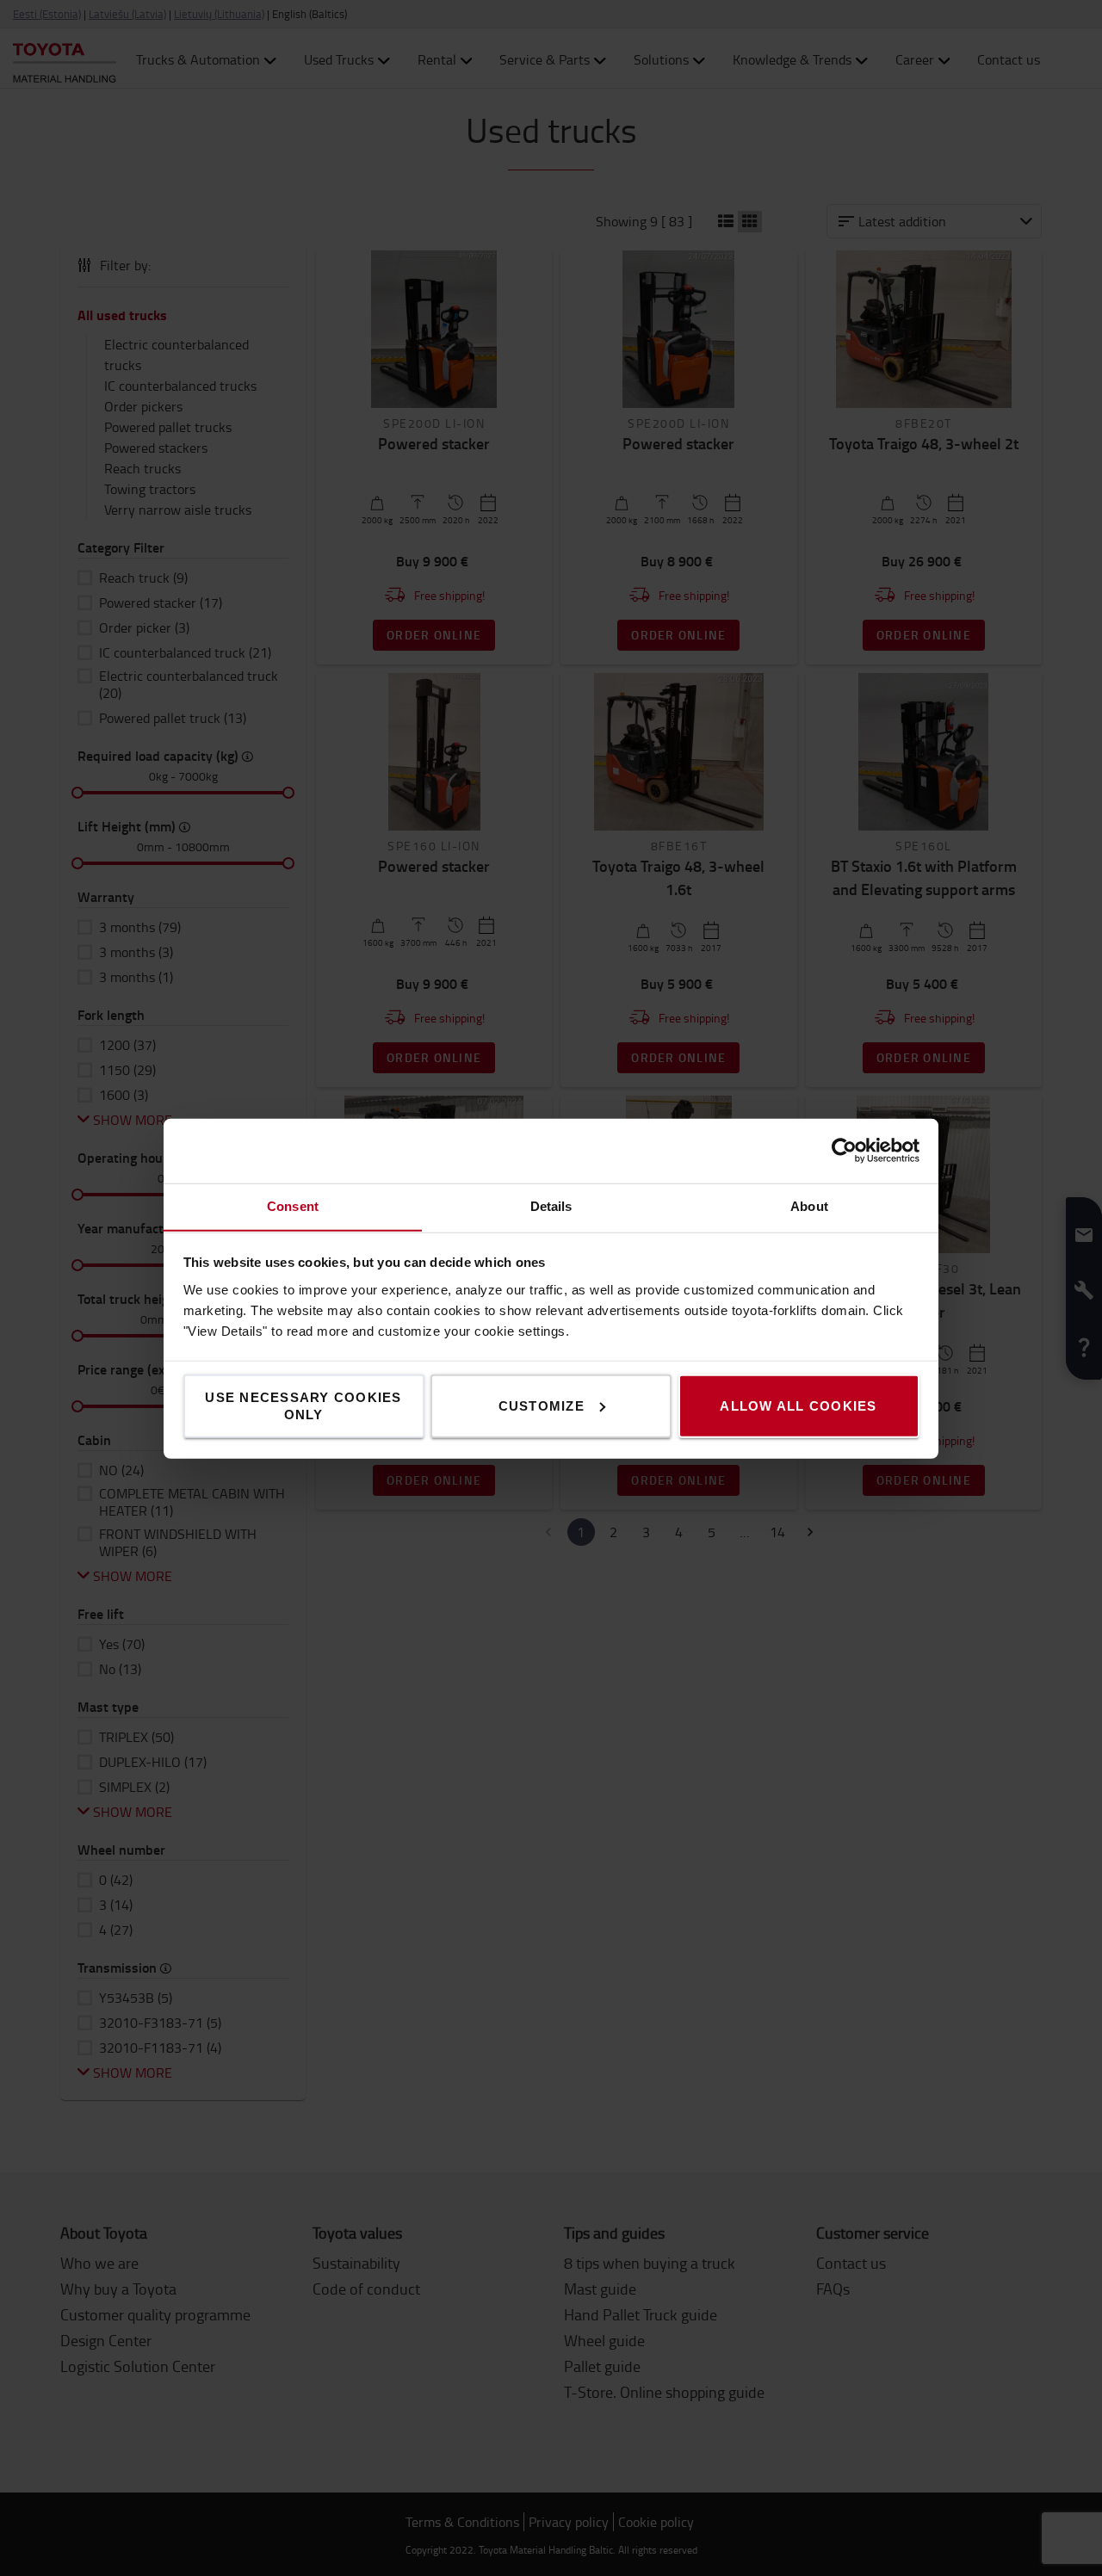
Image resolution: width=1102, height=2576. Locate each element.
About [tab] (809, 1205)
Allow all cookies (798, 1405)
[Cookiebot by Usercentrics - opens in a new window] (844, 1151)
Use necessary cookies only (303, 1405)
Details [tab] (551, 1205)
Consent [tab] (293, 1205)
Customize (542, 1405)
